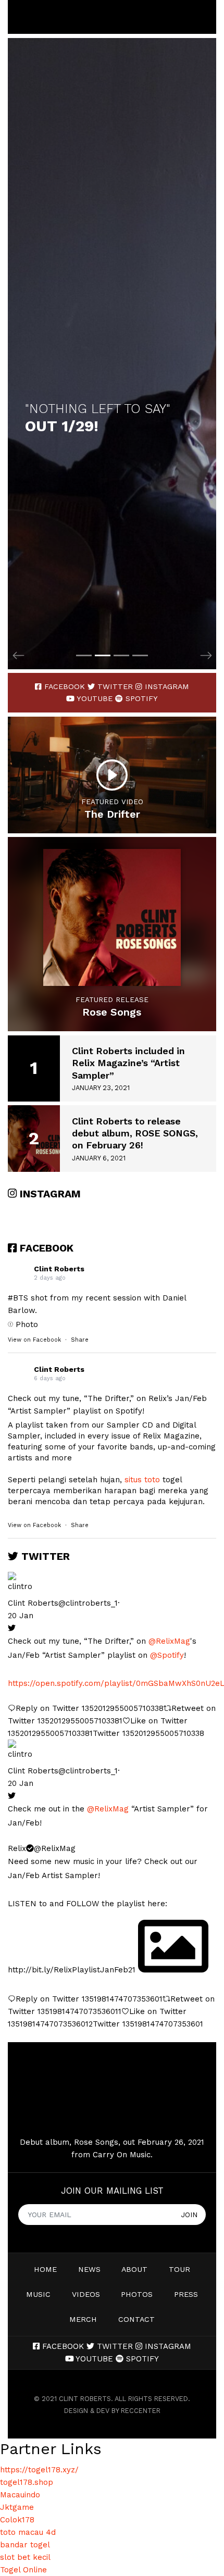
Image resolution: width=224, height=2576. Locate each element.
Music (38, 2294)
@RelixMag (169, 1641)
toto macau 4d (28, 2532)
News (89, 2269)
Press (186, 2294)
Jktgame (17, 2507)
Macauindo (20, 2495)
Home (45, 2269)
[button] (18, 354)
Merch (83, 2319)
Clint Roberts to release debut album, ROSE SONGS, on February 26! (135, 1133)
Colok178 (17, 2520)
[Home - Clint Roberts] (17, 17)
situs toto (142, 1480)
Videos (86, 2294)
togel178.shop (27, 2482)
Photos (137, 2294)
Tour (179, 2269)
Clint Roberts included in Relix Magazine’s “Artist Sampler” (128, 1063)
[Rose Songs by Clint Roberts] (112, 917)
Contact (136, 2319)
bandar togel (25, 2545)
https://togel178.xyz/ (39, 2470)
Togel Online (23, 2570)
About (134, 2269)
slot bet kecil (25, 2557)
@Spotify (167, 1655)
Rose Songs (112, 1012)
